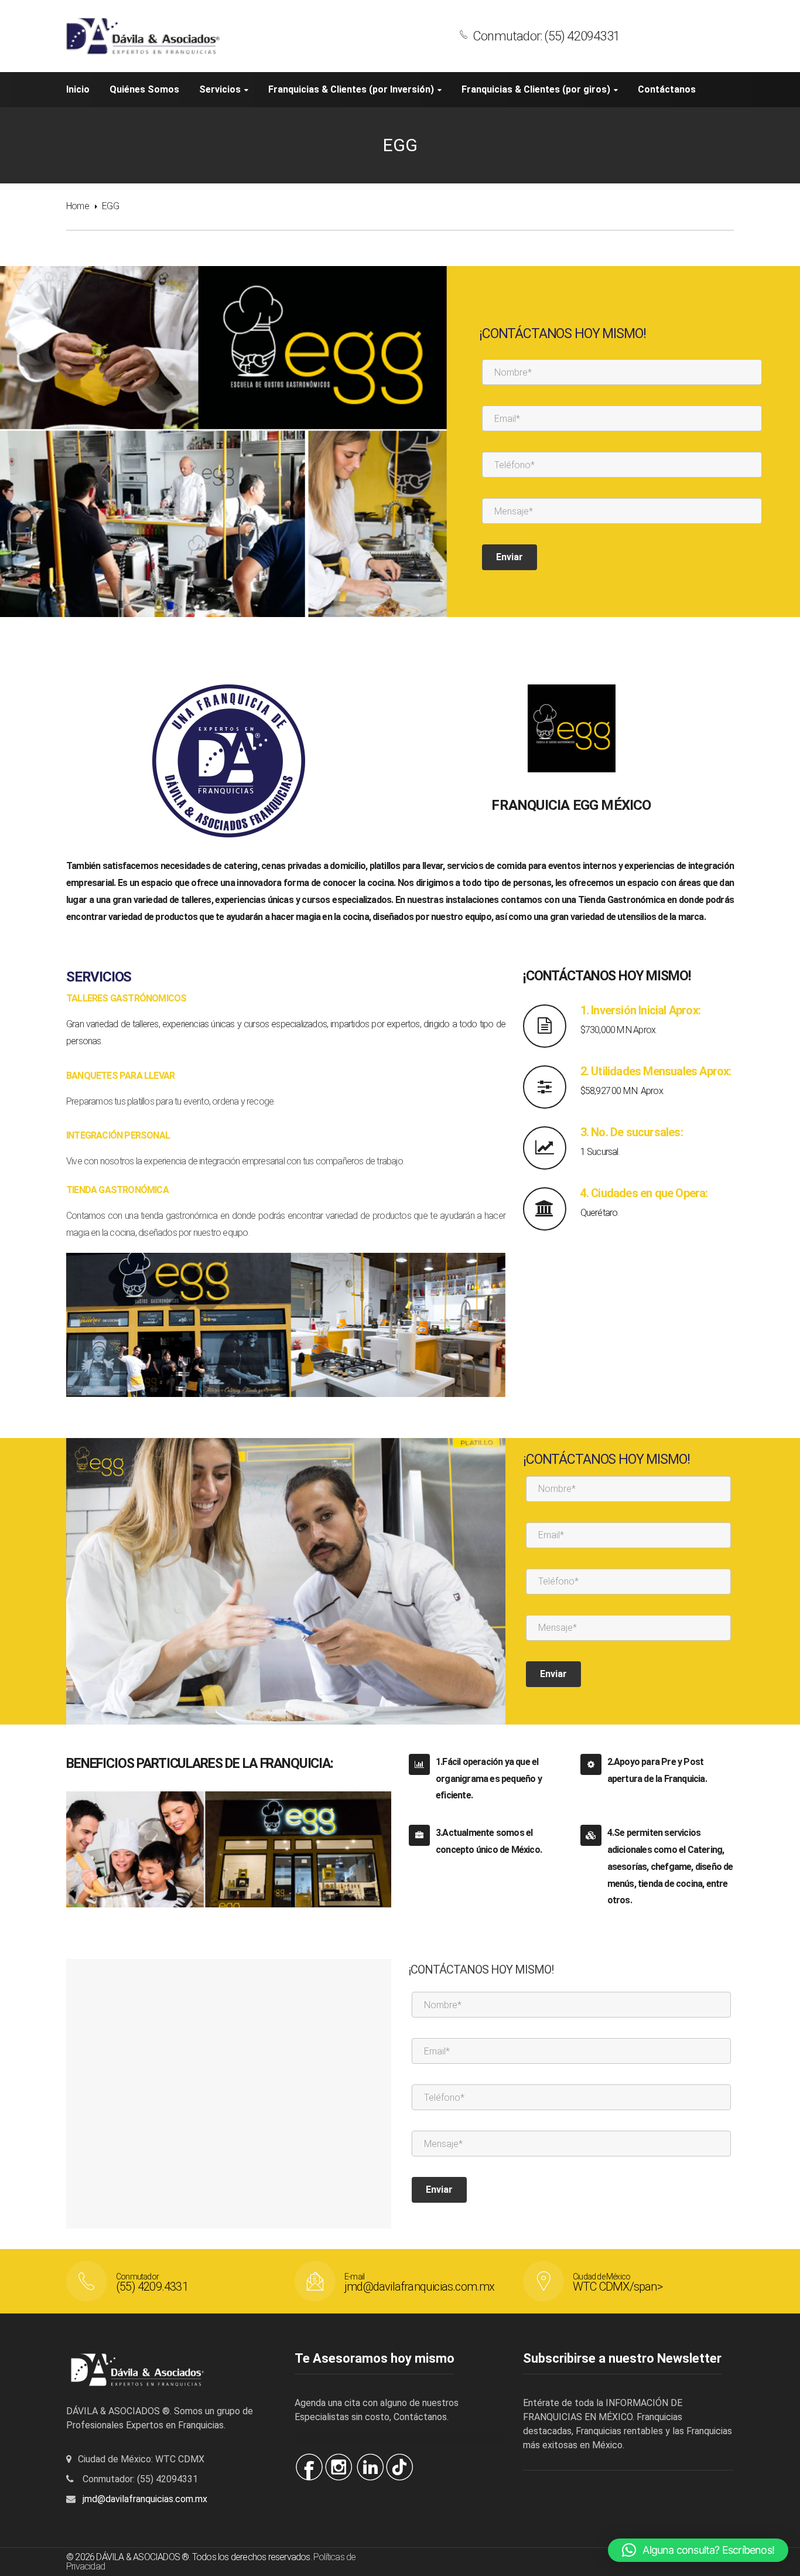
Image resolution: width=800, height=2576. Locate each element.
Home (78, 206)
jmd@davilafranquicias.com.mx (145, 2499)
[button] (698, 2550)
